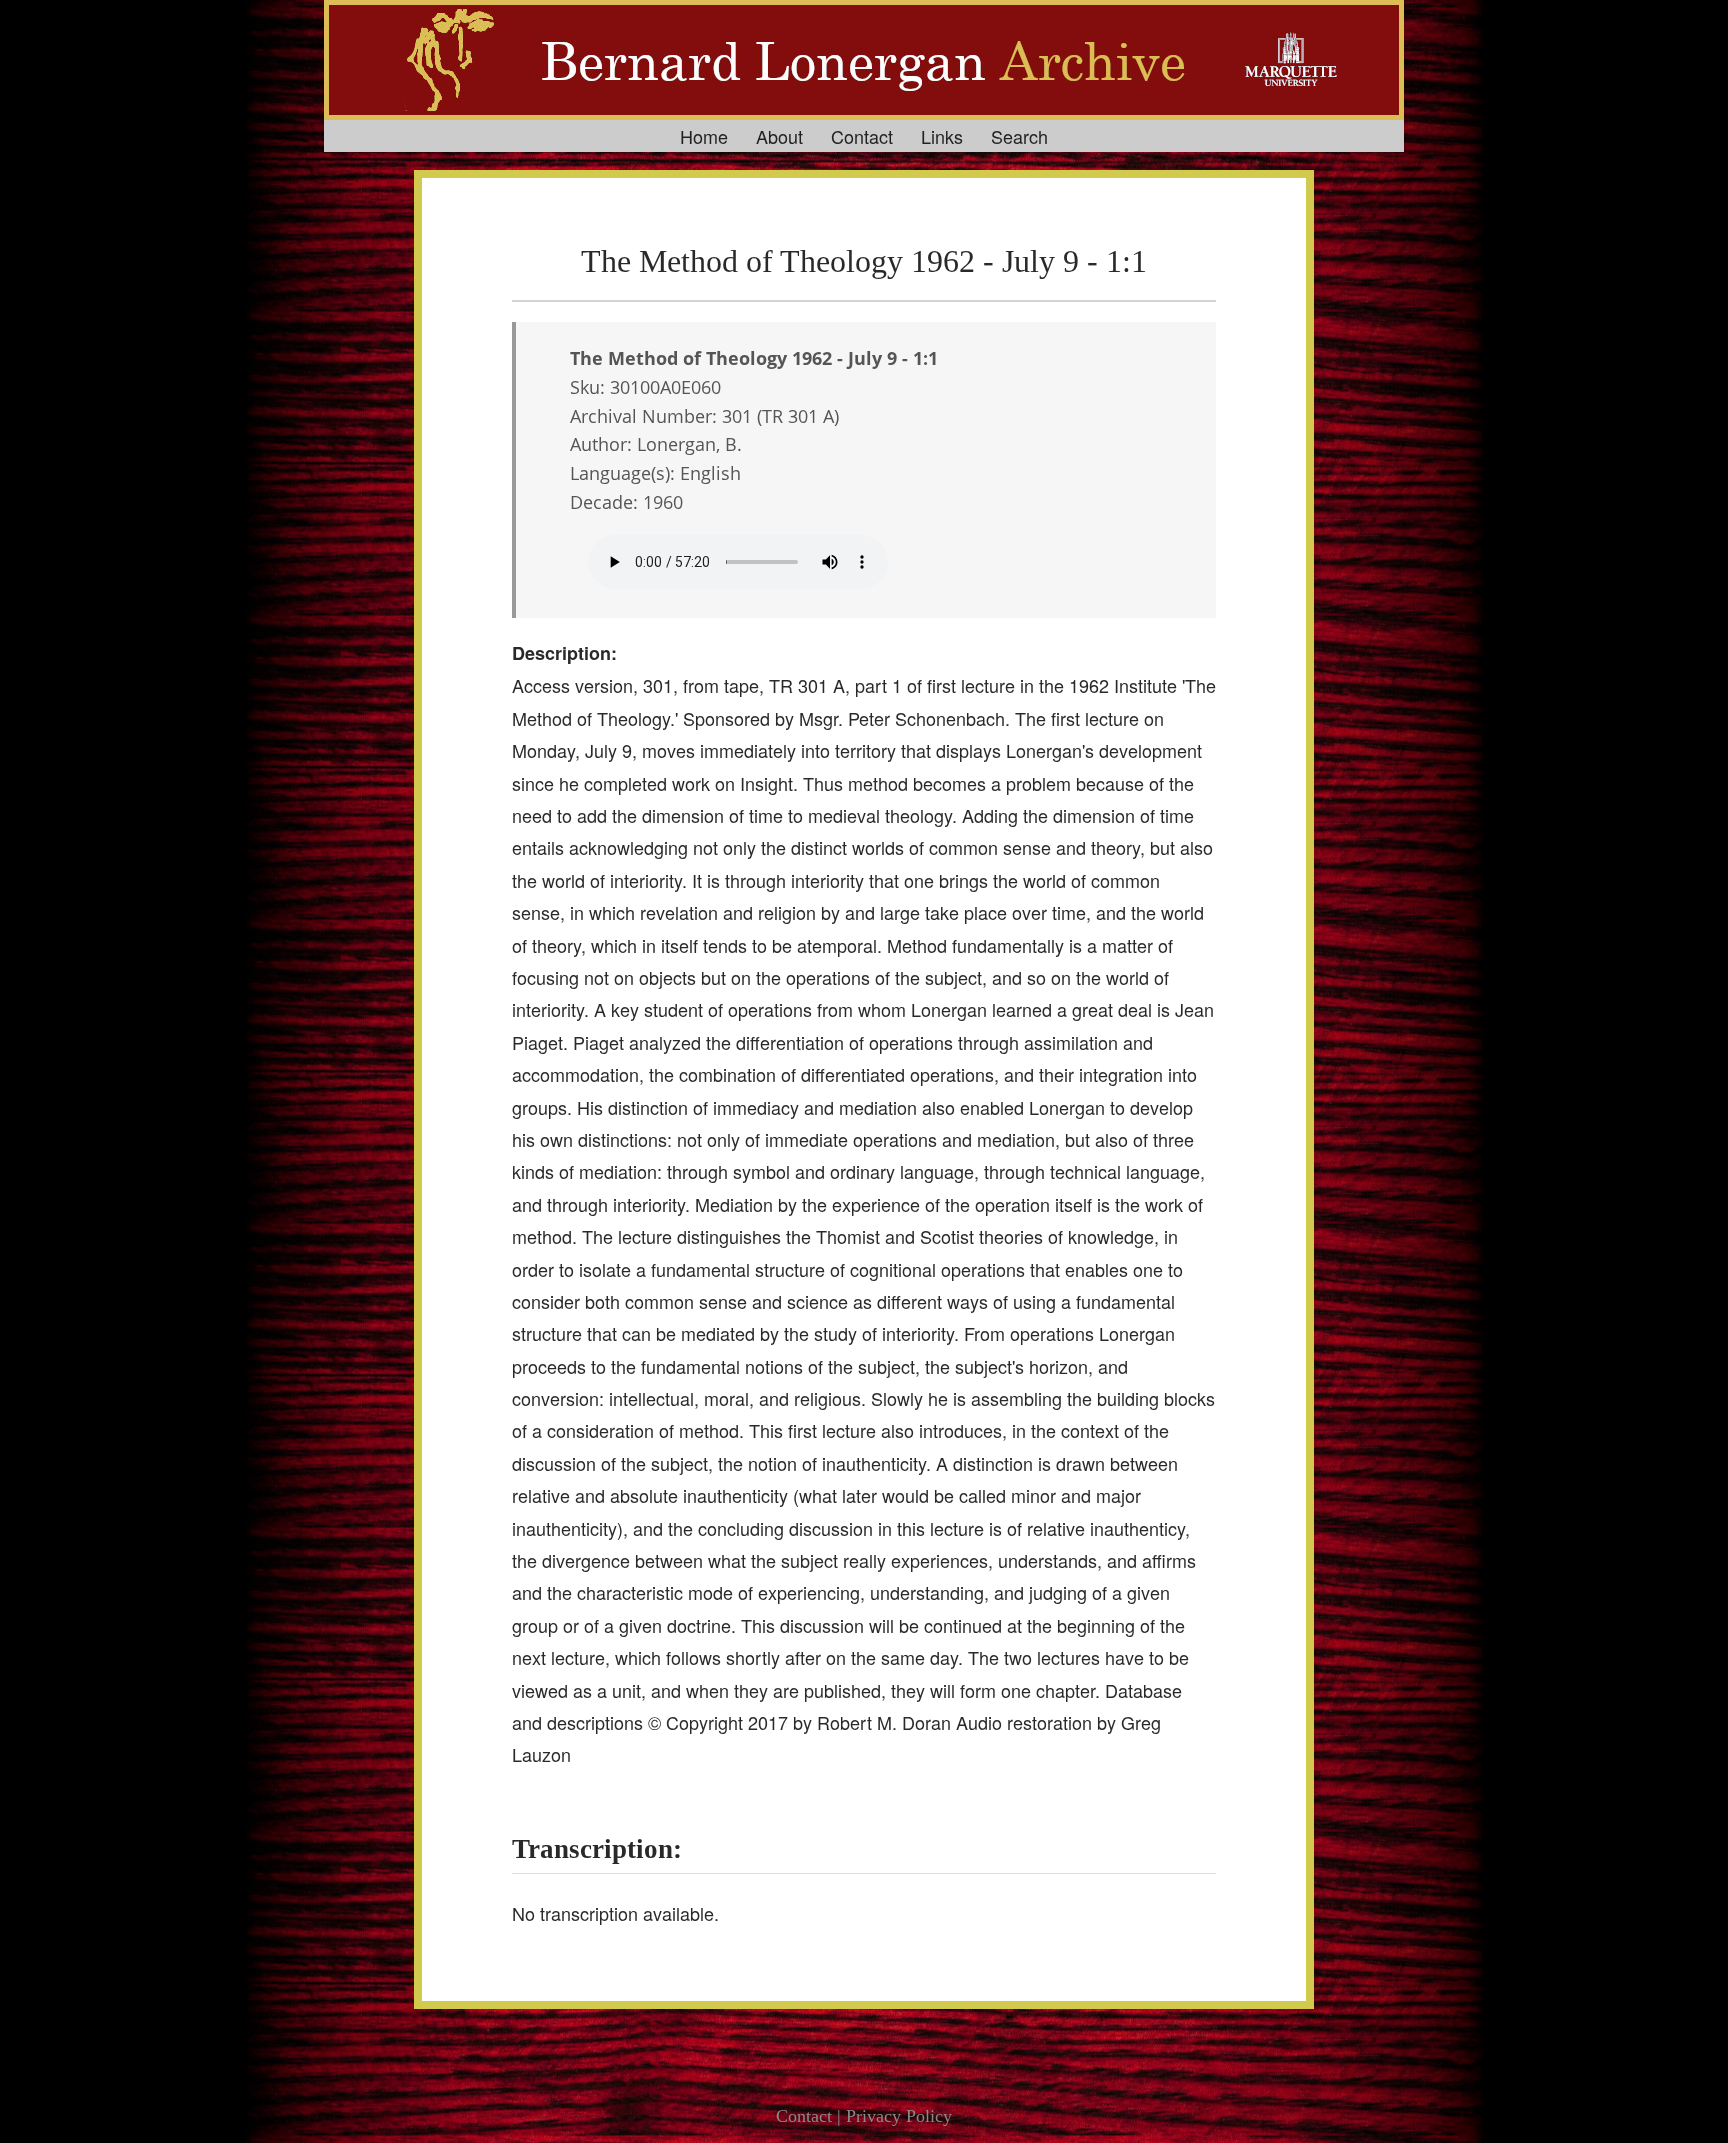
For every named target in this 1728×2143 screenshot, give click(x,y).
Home (704, 136)
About (779, 136)
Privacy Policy (899, 2116)
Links (942, 136)
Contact (862, 136)
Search (1019, 136)
